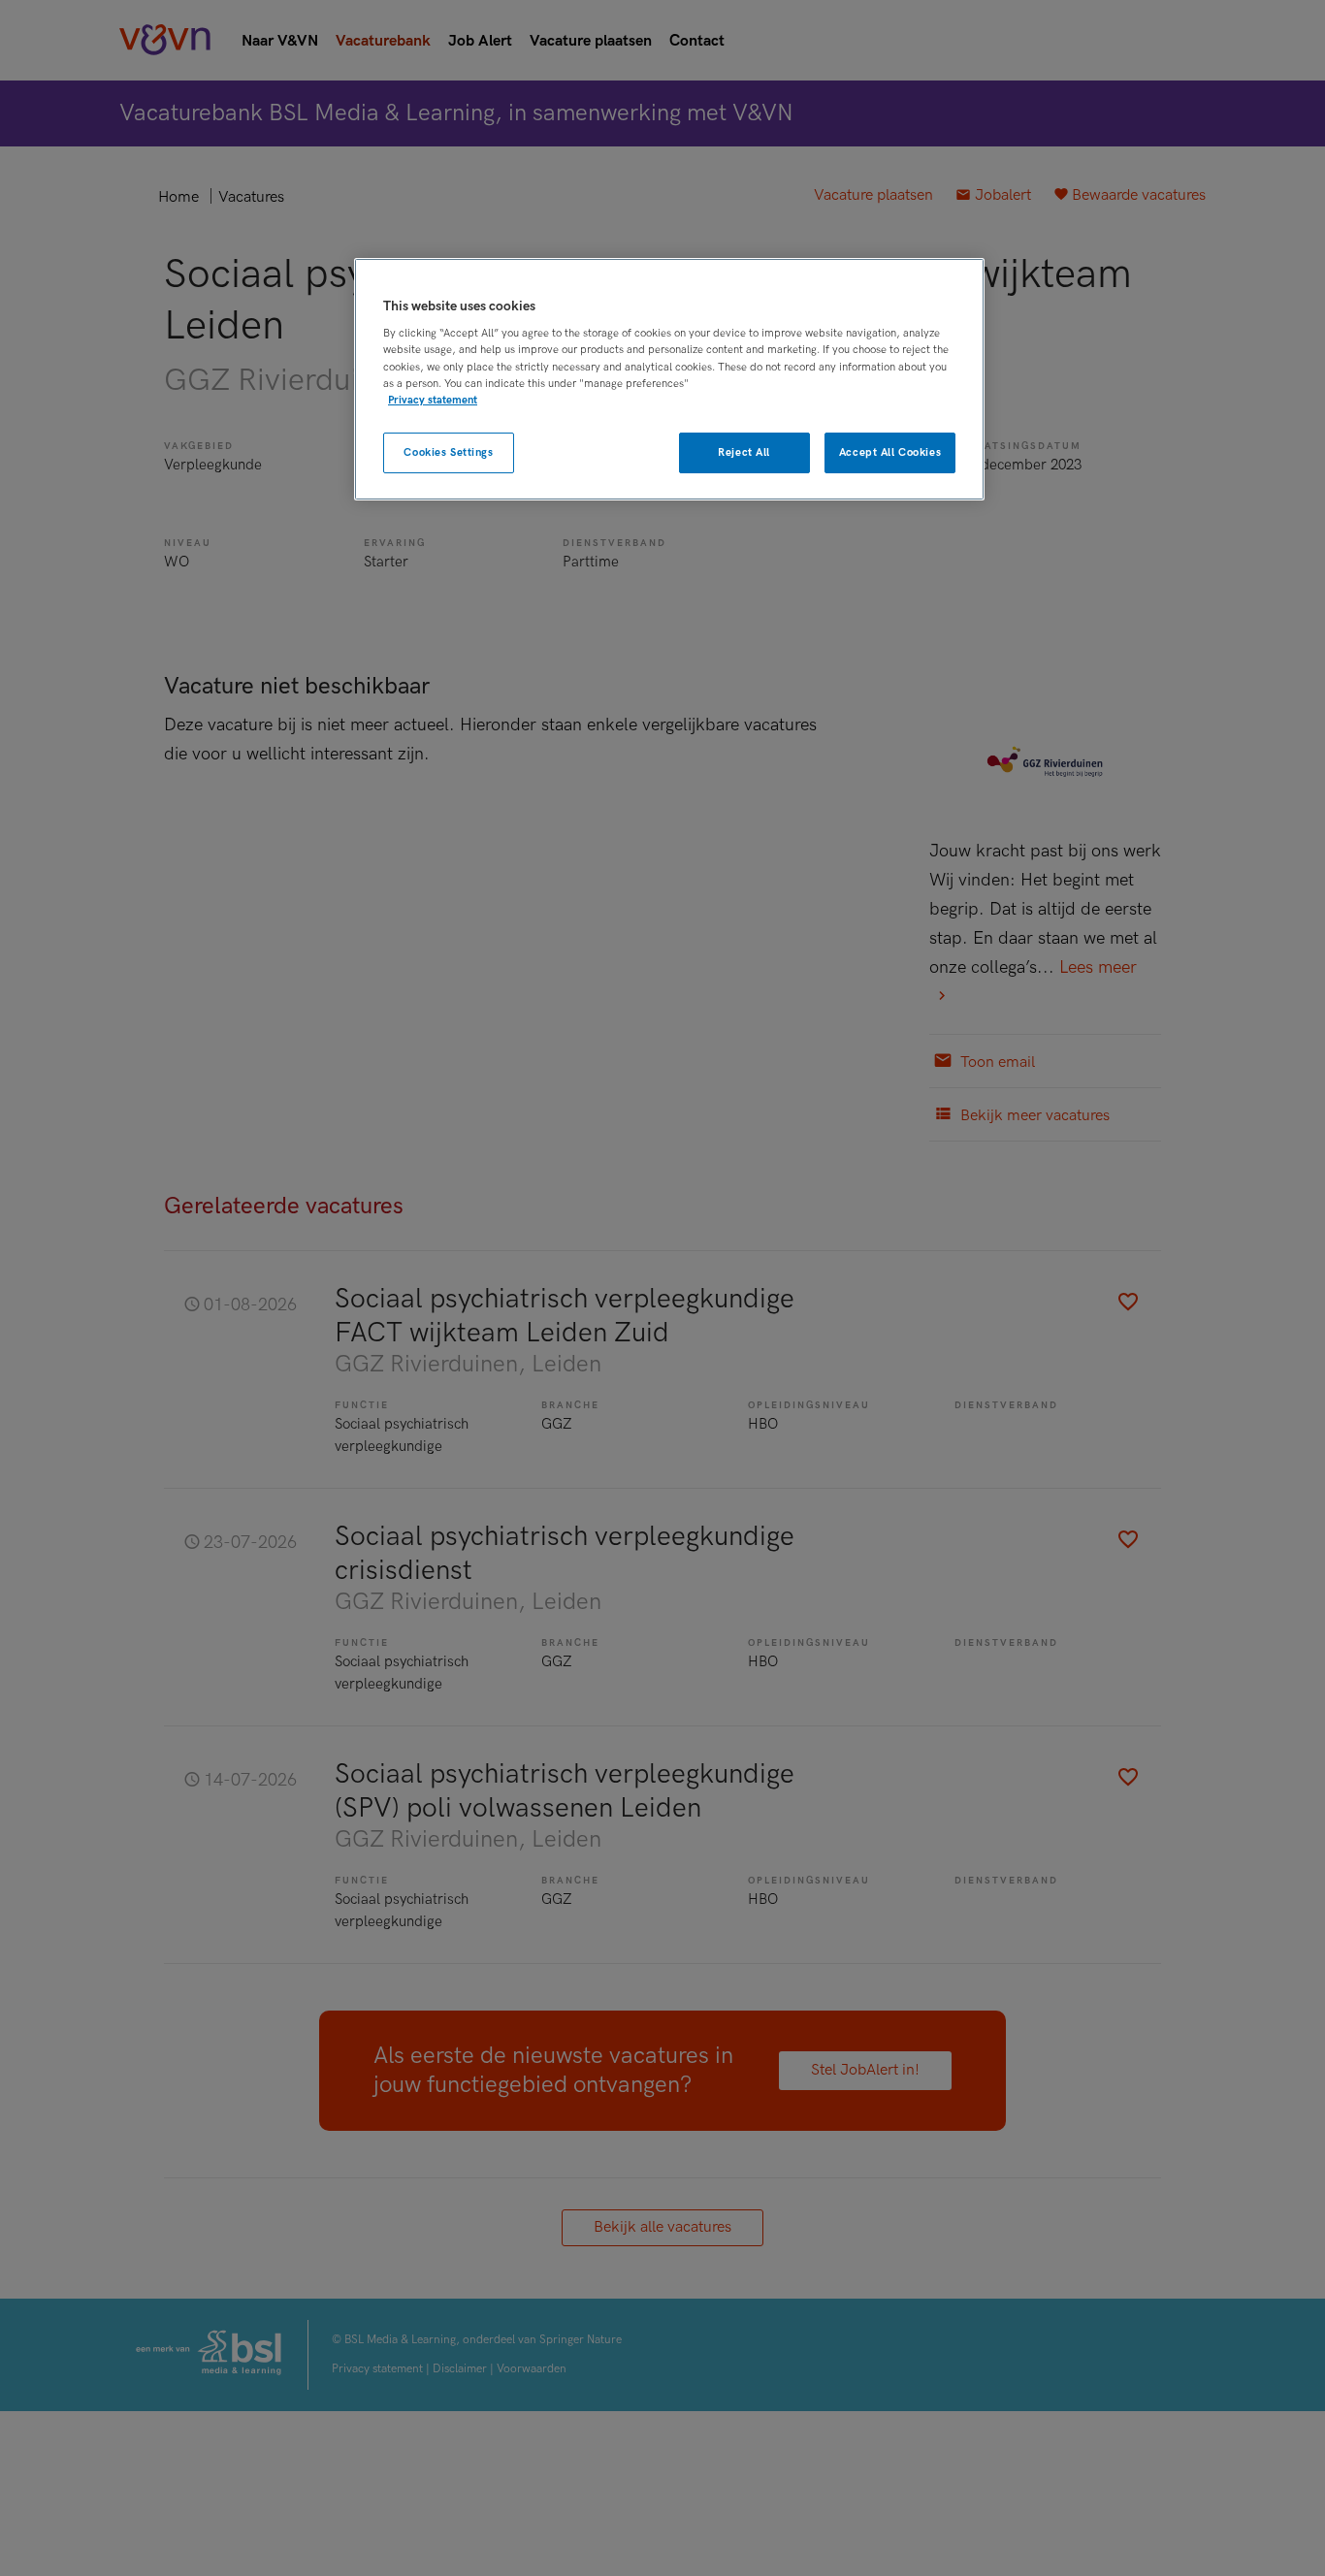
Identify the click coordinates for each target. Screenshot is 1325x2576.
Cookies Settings (448, 452)
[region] (669, 380)
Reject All (744, 452)
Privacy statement (433, 399)
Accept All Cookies (890, 452)
